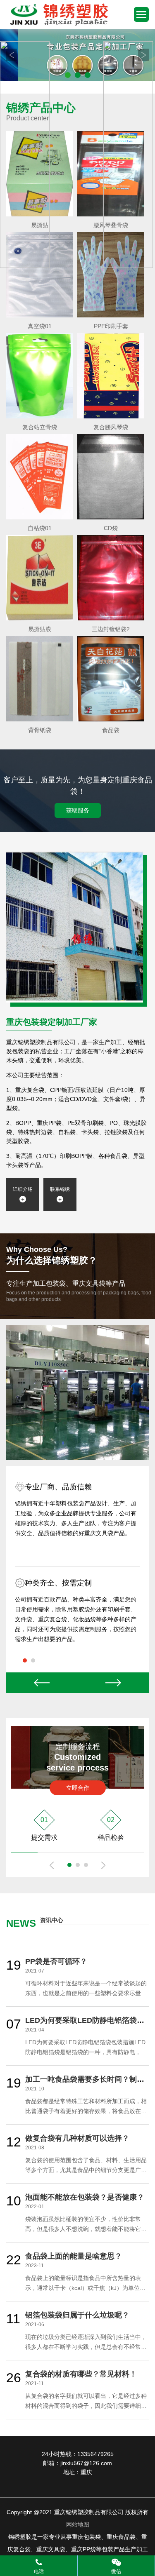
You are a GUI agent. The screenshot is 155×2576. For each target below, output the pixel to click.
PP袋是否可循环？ (56, 1961)
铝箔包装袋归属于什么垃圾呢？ (77, 2315)
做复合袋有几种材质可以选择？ (77, 2138)
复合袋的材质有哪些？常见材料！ (81, 2374)
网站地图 (78, 2524)
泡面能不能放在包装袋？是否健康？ (85, 2197)
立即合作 (78, 1788)
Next (113, 1683)
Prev (42, 1683)
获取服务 (78, 810)
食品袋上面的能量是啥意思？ (74, 2256)
